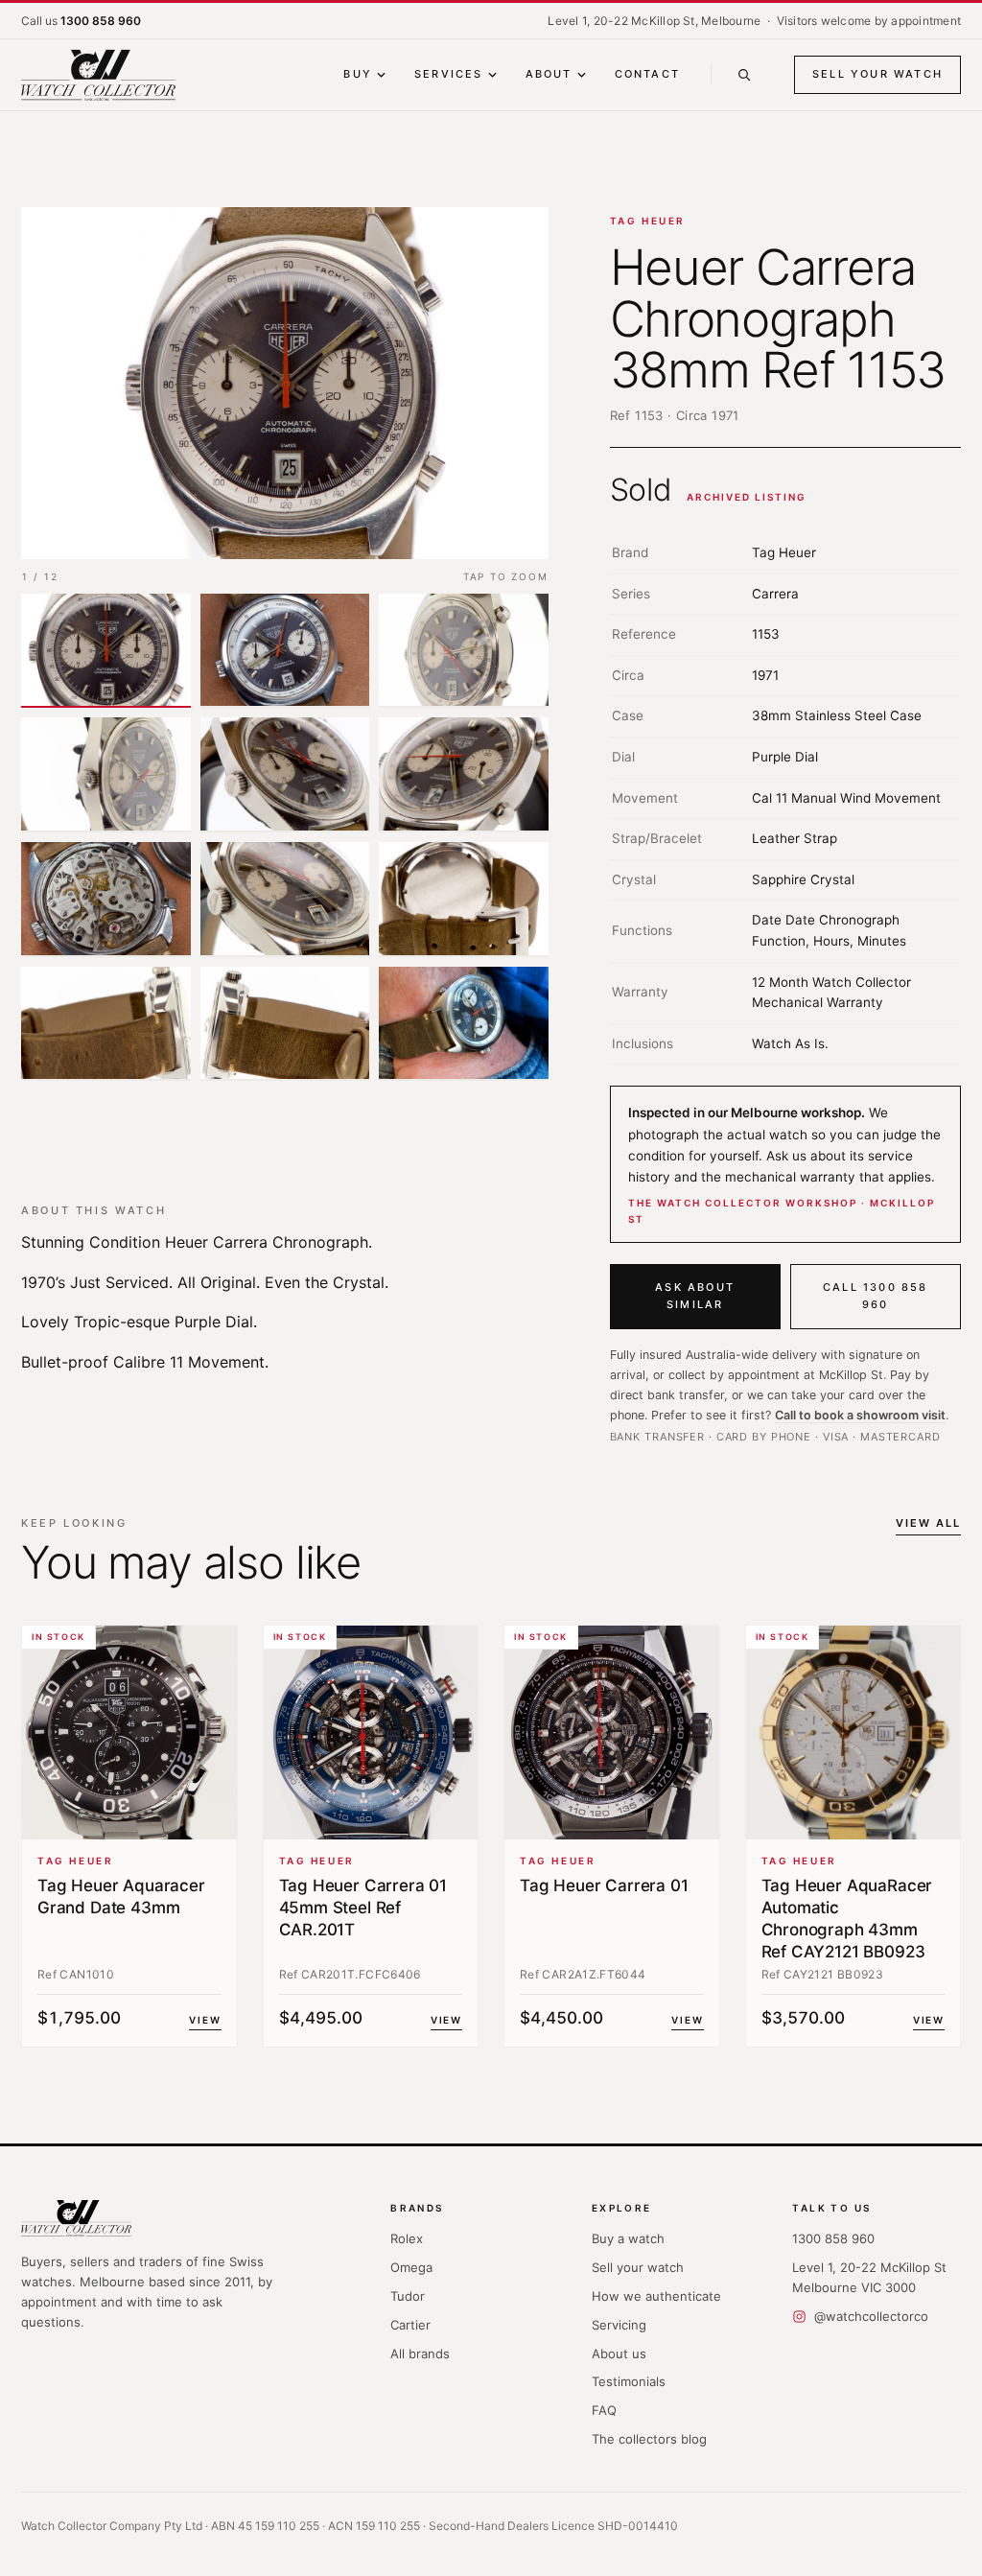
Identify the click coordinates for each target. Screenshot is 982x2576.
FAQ (604, 2410)
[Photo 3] (464, 651)
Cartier (410, 2325)
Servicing (619, 2325)
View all (928, 1523)
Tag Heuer (648, 221)
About (549, 74)
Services (449, 74)
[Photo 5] (285, 775)
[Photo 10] (106, 1024)
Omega (411, 2267)
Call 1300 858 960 (876, 1296)
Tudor (408, 2296)
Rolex (407, 2238)
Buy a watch (628, 2238)
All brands (420, 2354)
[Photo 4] (106, 775)
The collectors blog (649, 2439)
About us (619, 2354)
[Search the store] (744, 75)
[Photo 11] (285, 1024)
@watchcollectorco (871, 2316)
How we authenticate (656, 2296)
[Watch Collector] (98, 75)
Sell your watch (877, 74)
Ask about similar (695, 1296)
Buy (358, 74)
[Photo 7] (106, 900)
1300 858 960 (833, 2238)
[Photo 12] (464, 1024)
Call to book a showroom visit (860, 1415)
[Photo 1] (106, 651)
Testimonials (629, 2381)
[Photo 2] (285, 651)
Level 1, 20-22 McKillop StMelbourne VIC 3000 (869, 2277)
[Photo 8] (285, 900)
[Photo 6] (464, 775)
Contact (647, 74)
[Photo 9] (464, 900)
